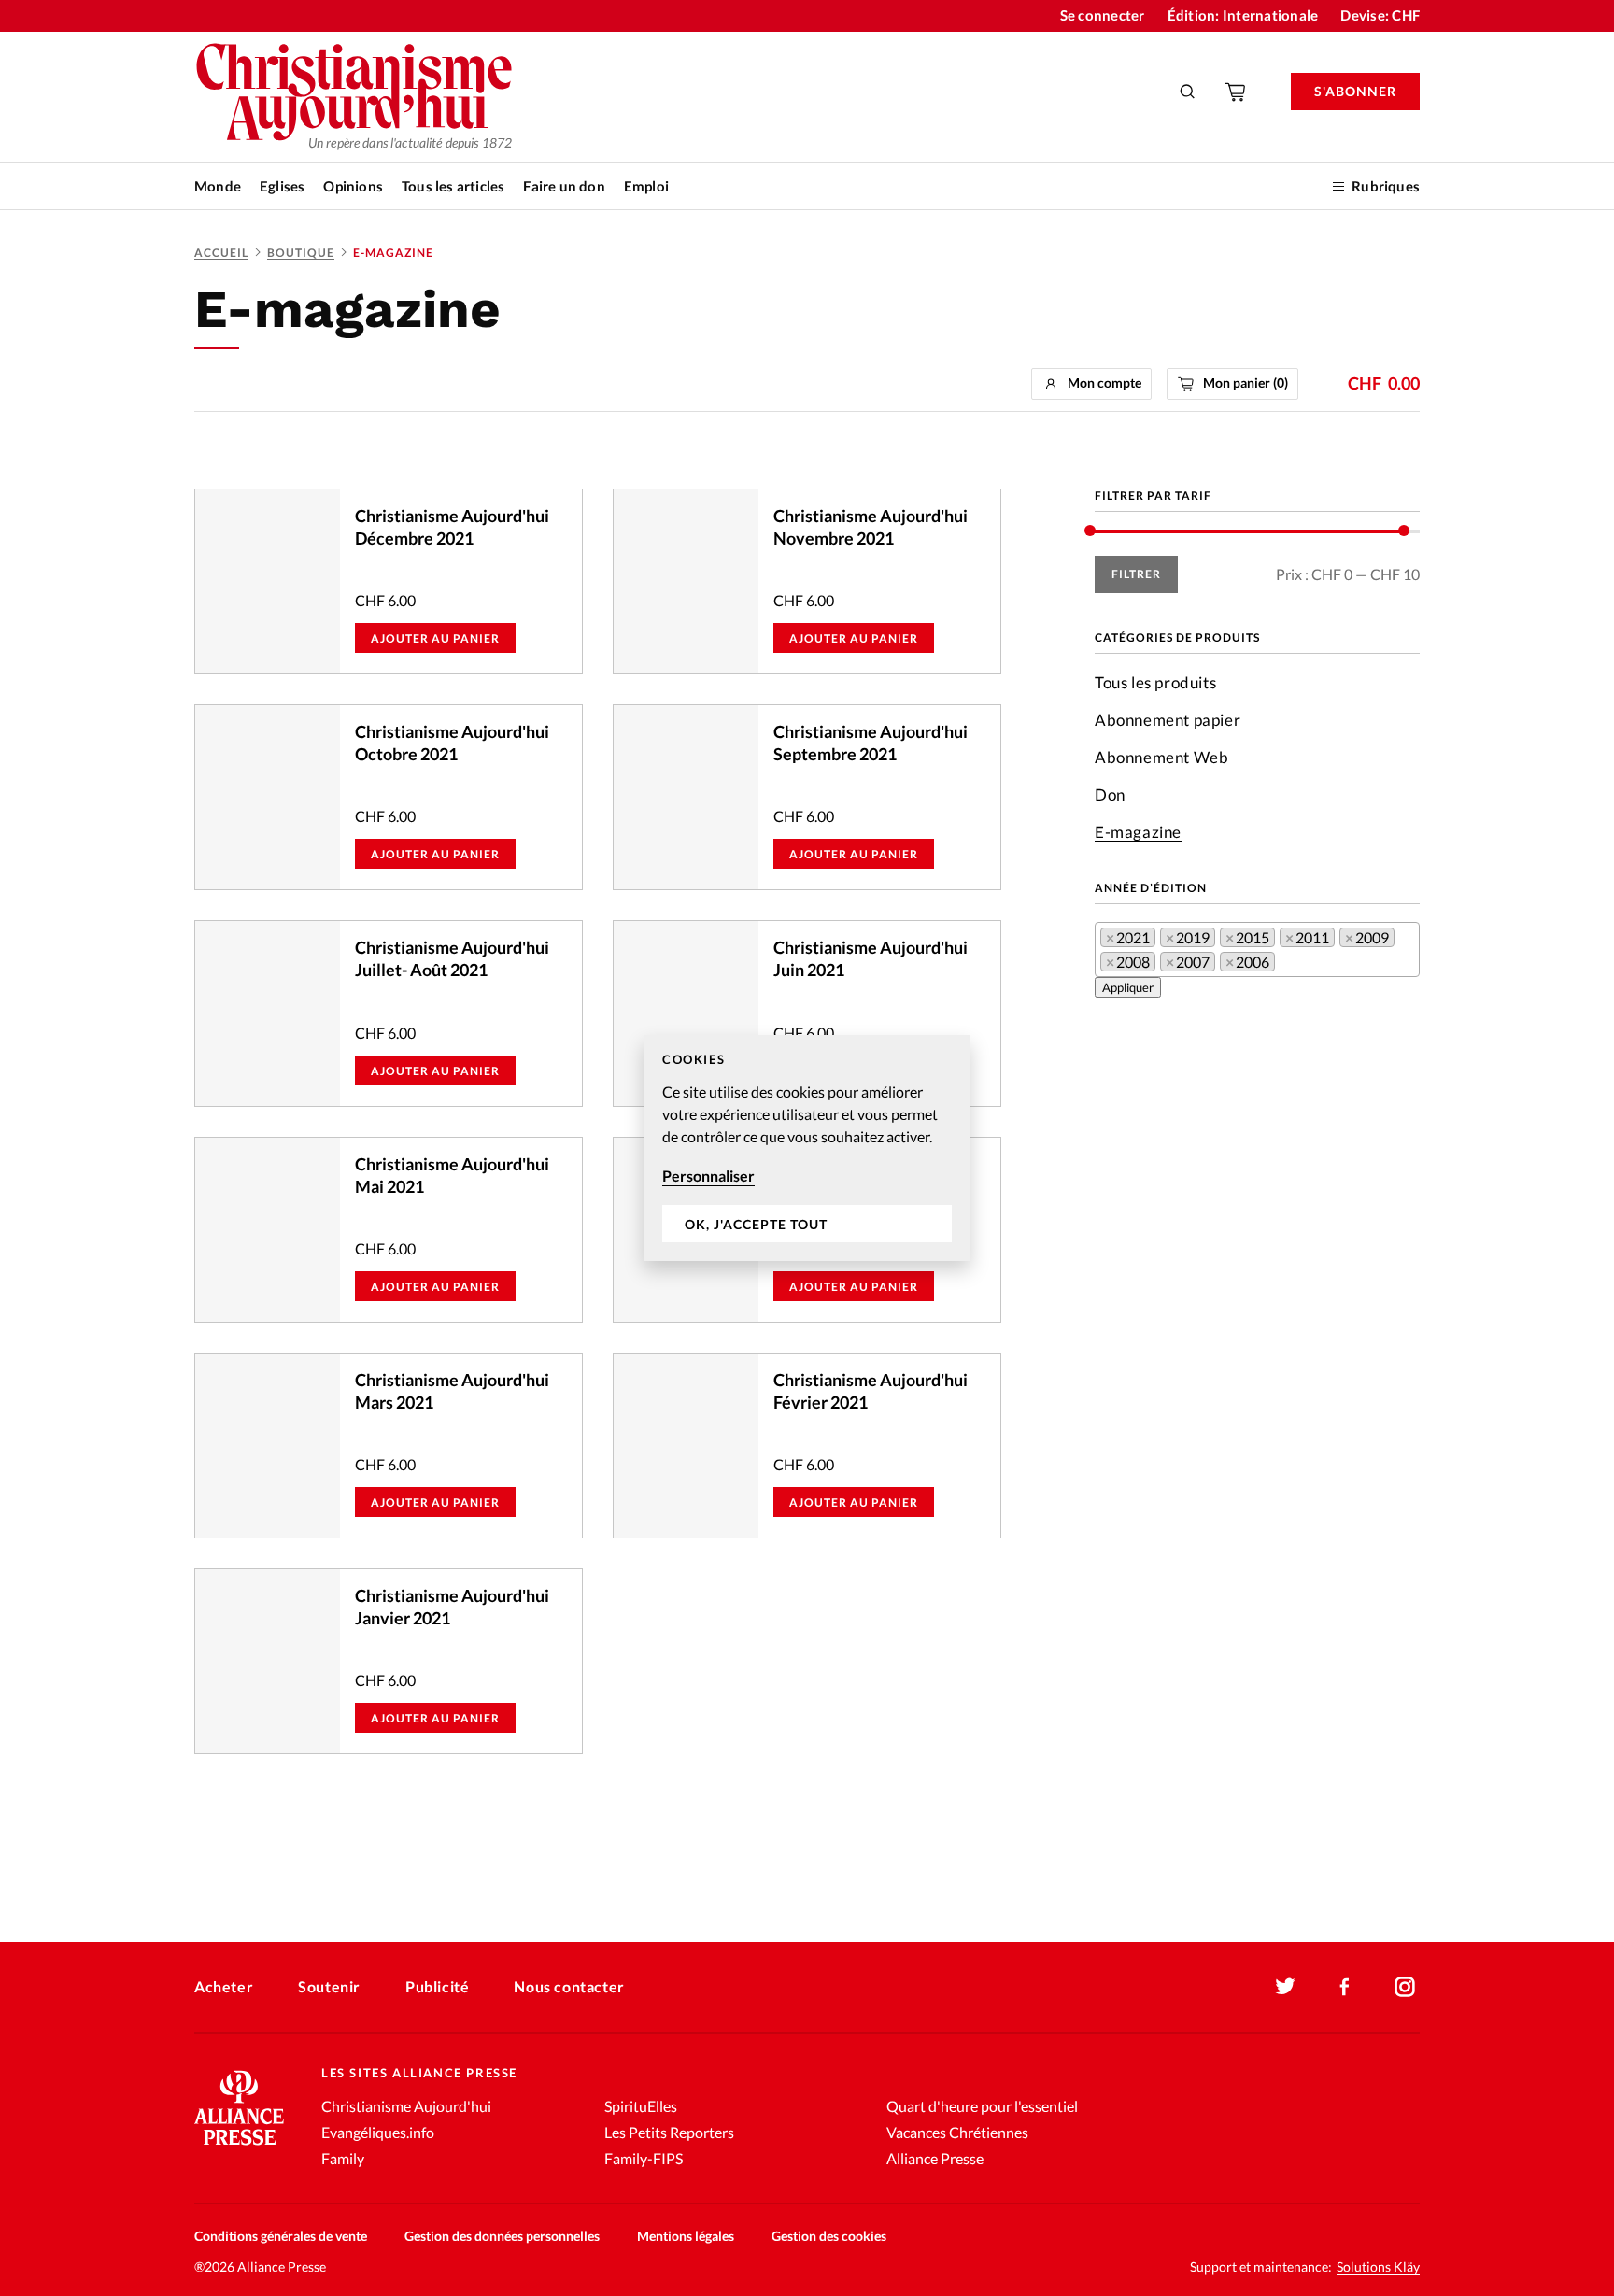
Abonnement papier (1168, 720)
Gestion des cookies (829, 2236)
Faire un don (564, 186)
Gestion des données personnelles (502, 2236)
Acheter (224, 1986)
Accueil (221, 253)
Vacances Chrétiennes (957, 2132)
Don (1110, 794)
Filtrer (1136, 574)
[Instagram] (1405, 1987)
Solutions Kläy (1378, 2267)
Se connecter (1103, 15)
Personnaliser (708, 1176)
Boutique (301, 253)
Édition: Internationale (1243, 15)
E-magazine (1138, 832)
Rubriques (1386, 186)
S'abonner (1355, 91)
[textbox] (1285, 965)
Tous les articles (453, 186)
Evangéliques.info (378, 2132)
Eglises (282, 186)
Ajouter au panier (435, 638)
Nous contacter (569, 1986)
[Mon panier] (1237, 92)
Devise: (1380, 15)
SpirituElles (641, 2106)
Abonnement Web (1161, 757)
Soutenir (329, 1986)
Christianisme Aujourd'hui (406, 2106)
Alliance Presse (935, 2158)
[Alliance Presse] (239, 2147)
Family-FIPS (644, 2158)
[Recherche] (1188, 92)
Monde (218, 186)
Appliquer (1128, 987)
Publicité (437, 1986)
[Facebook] (1345, 1987)
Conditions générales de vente (281, 2236)
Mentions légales (686, 2236)
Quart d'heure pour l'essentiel (982, 2106)
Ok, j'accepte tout (756, 1224)
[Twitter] (1285, 1987)
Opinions (353, 186)
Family (343, 2158)
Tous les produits (1155, 682)
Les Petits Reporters (669, 2132)
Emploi (646, 186)
